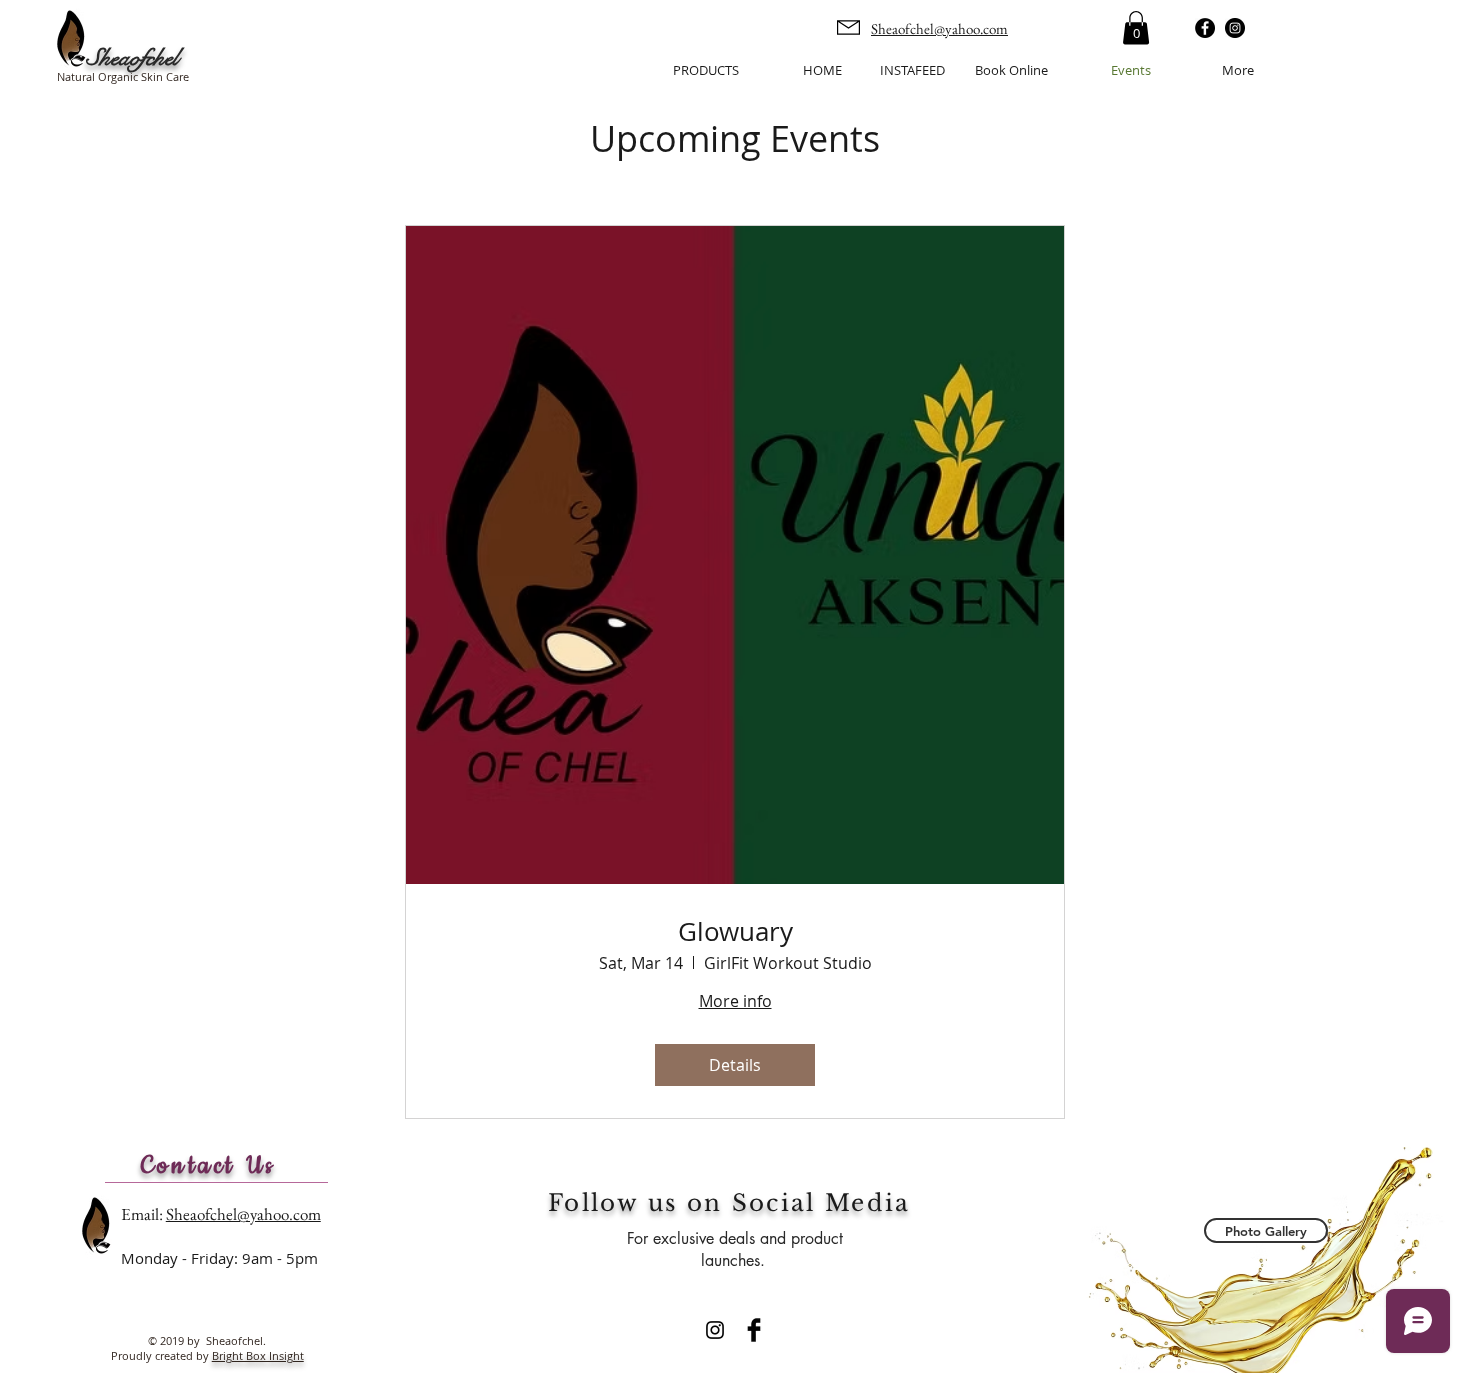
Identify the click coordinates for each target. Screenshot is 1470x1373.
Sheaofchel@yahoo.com (939, 28)
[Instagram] (1235, 28)
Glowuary (735, 931)
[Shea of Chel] (715, 1330)
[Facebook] (1205, 28)
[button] (1136, 27)
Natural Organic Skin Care (123, 76)
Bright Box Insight (258, 1355)
